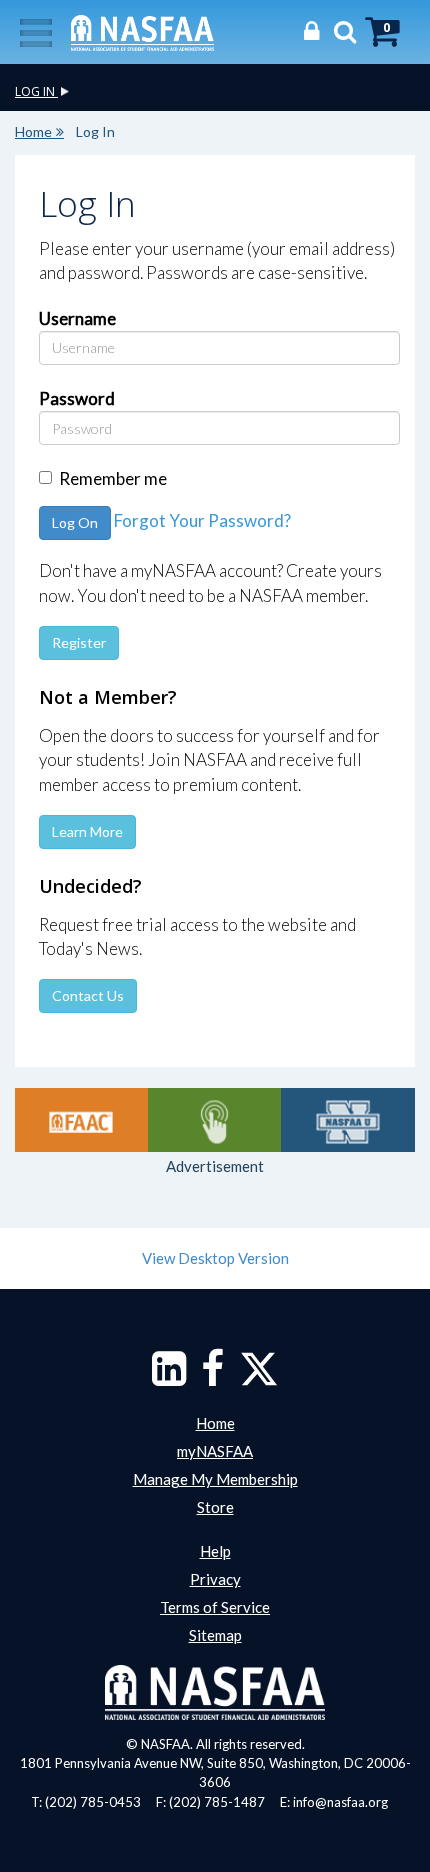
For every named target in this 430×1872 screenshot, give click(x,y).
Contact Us (88, 995)
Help (215, 1551)
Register (79, 642)
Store (215, 1507)
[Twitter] (259, 1378)
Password (77, 398)
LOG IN (36, 91)
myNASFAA (215, 1451)
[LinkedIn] (169, 1378)
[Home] (142, 31)
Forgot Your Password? (202, 521)
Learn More (87, 831)
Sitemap (215, 1635)
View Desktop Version (215, 1258)
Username (77, 318)
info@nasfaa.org (340, 1802)
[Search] (340, 30)
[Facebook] (212, 1378)
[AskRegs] (214, 1120)
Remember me (113, 478)
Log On (75, 522)
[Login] (306, 30)
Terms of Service (215, 1607)
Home (33, 131)
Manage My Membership (215, 1479)
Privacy (215, 1579)
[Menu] (36, 31)
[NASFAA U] (347, 1120)
